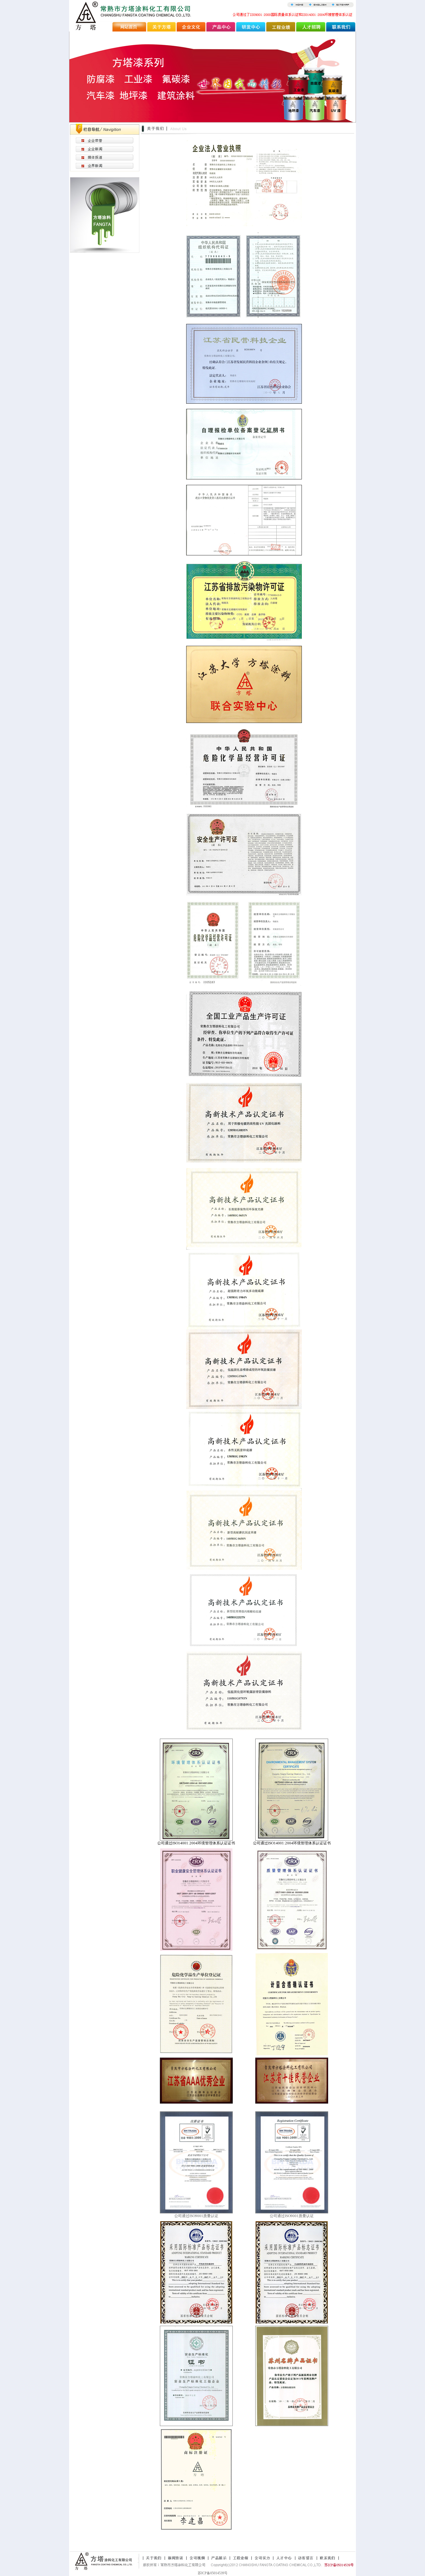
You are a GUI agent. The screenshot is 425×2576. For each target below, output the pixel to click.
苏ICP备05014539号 (213, 2573)
